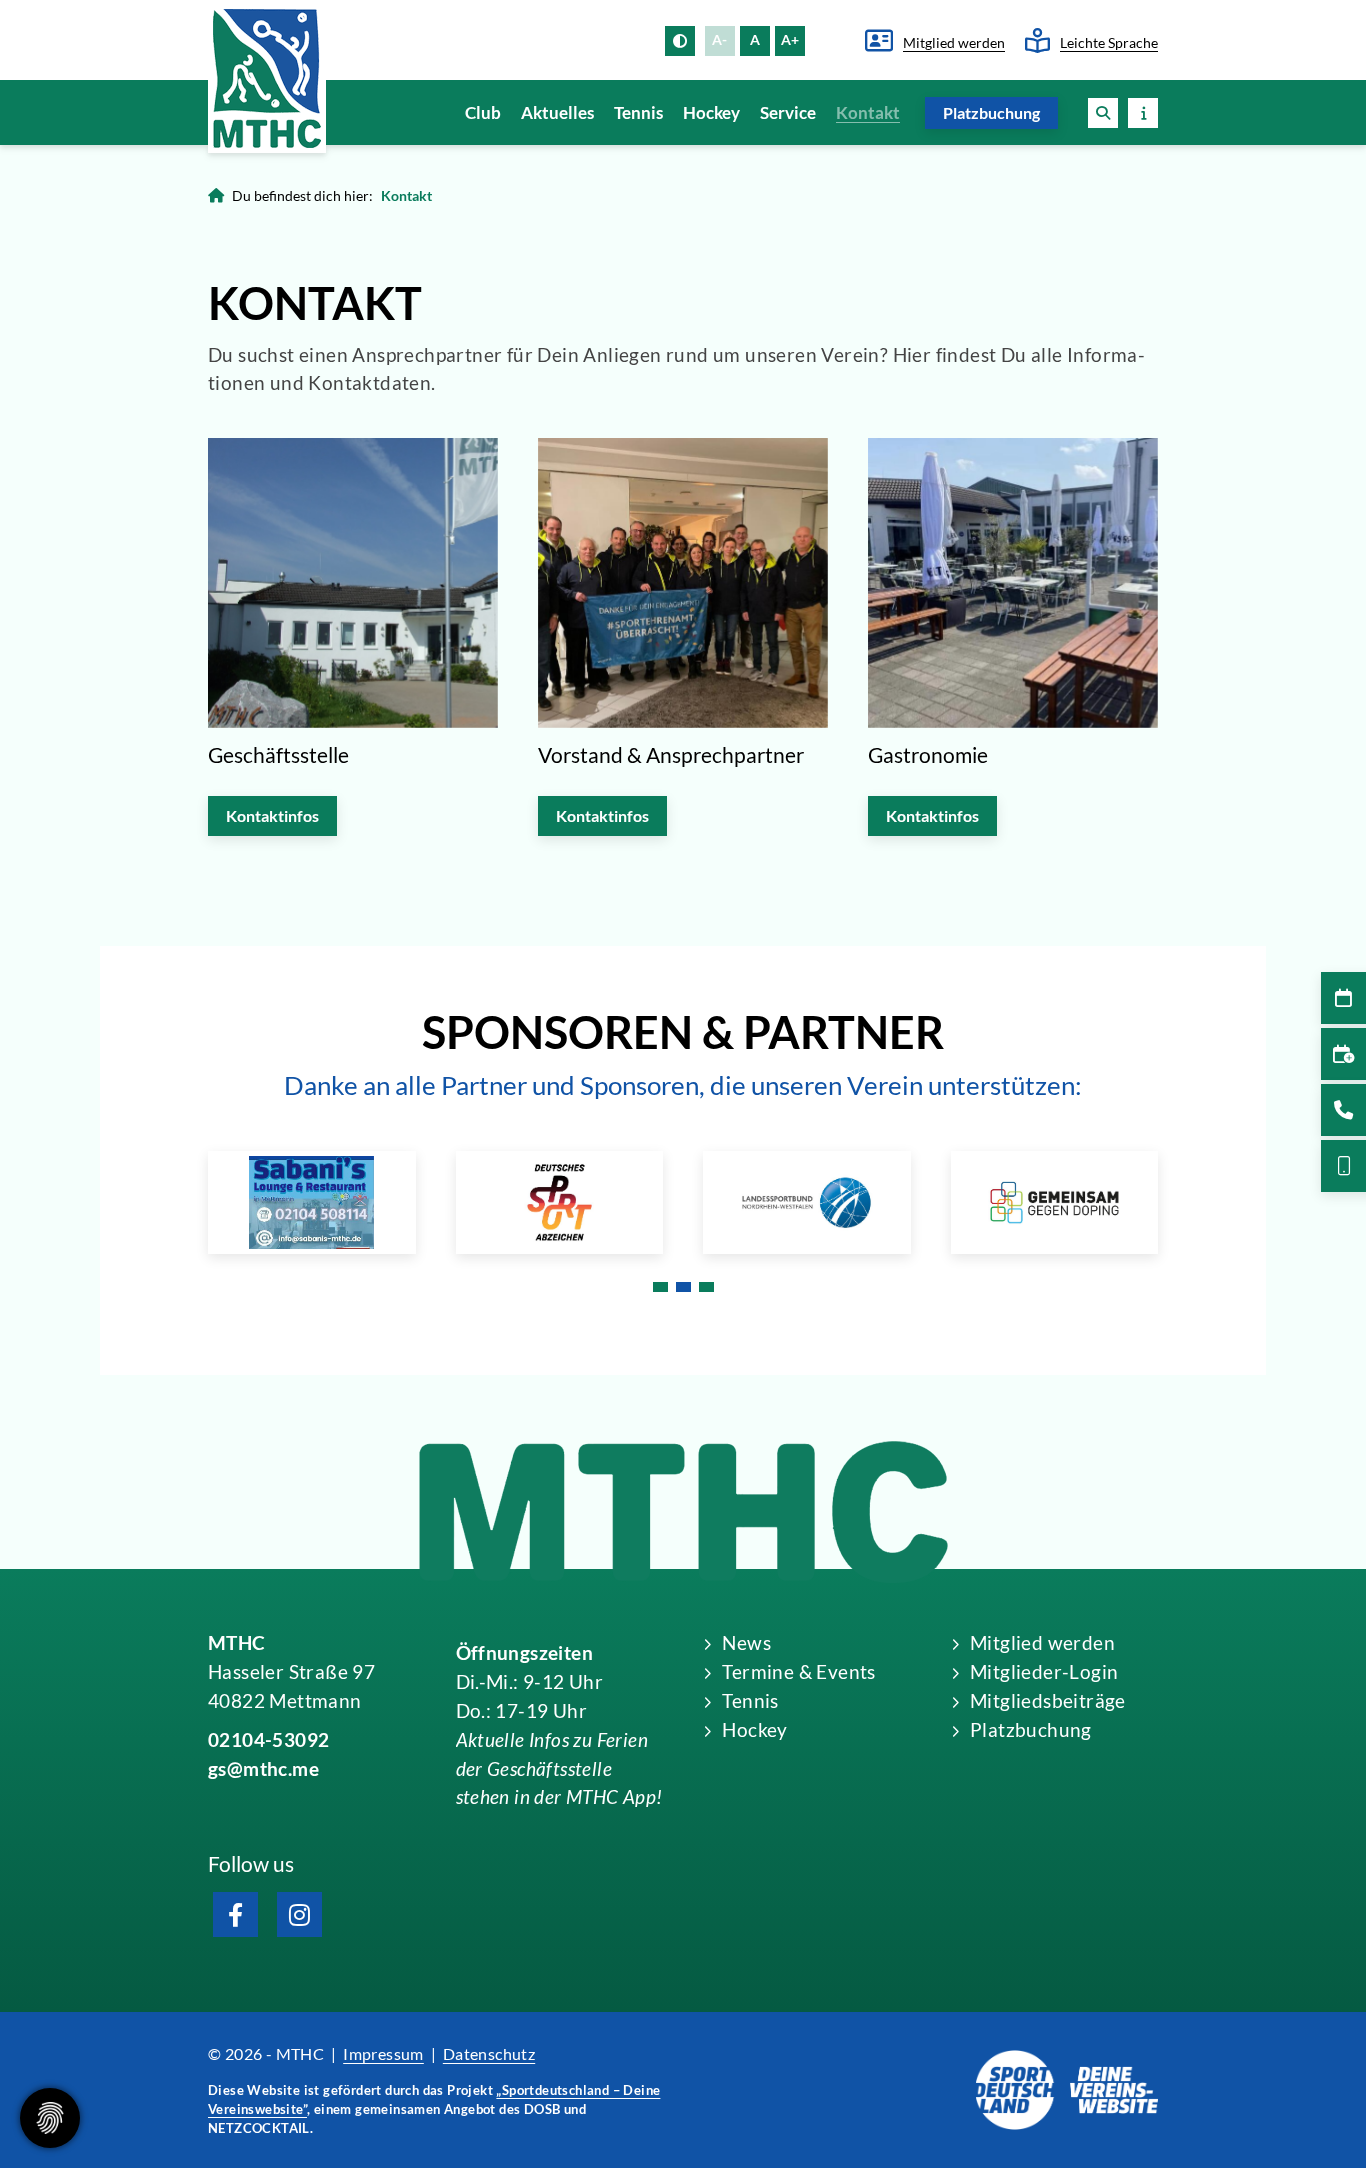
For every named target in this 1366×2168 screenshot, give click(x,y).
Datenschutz (489, 2053)
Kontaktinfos (272, 815)
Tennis (638, 112)
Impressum (383, 2053)
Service (788, 112)
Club (483, 112)
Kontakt (868, 112)
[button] (1103, 112)
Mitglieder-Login (1044, 1671)
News (746, 1642)
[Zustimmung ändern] (50, 2118)
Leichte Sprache (1109, 42)
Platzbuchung (991, 112)
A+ (790, 39)
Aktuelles (557, 112)
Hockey (711, 112)
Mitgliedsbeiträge (1048, 1700)
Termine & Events (798, 1671)
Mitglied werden (954, 42)
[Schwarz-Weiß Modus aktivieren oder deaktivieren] (680, 41)
